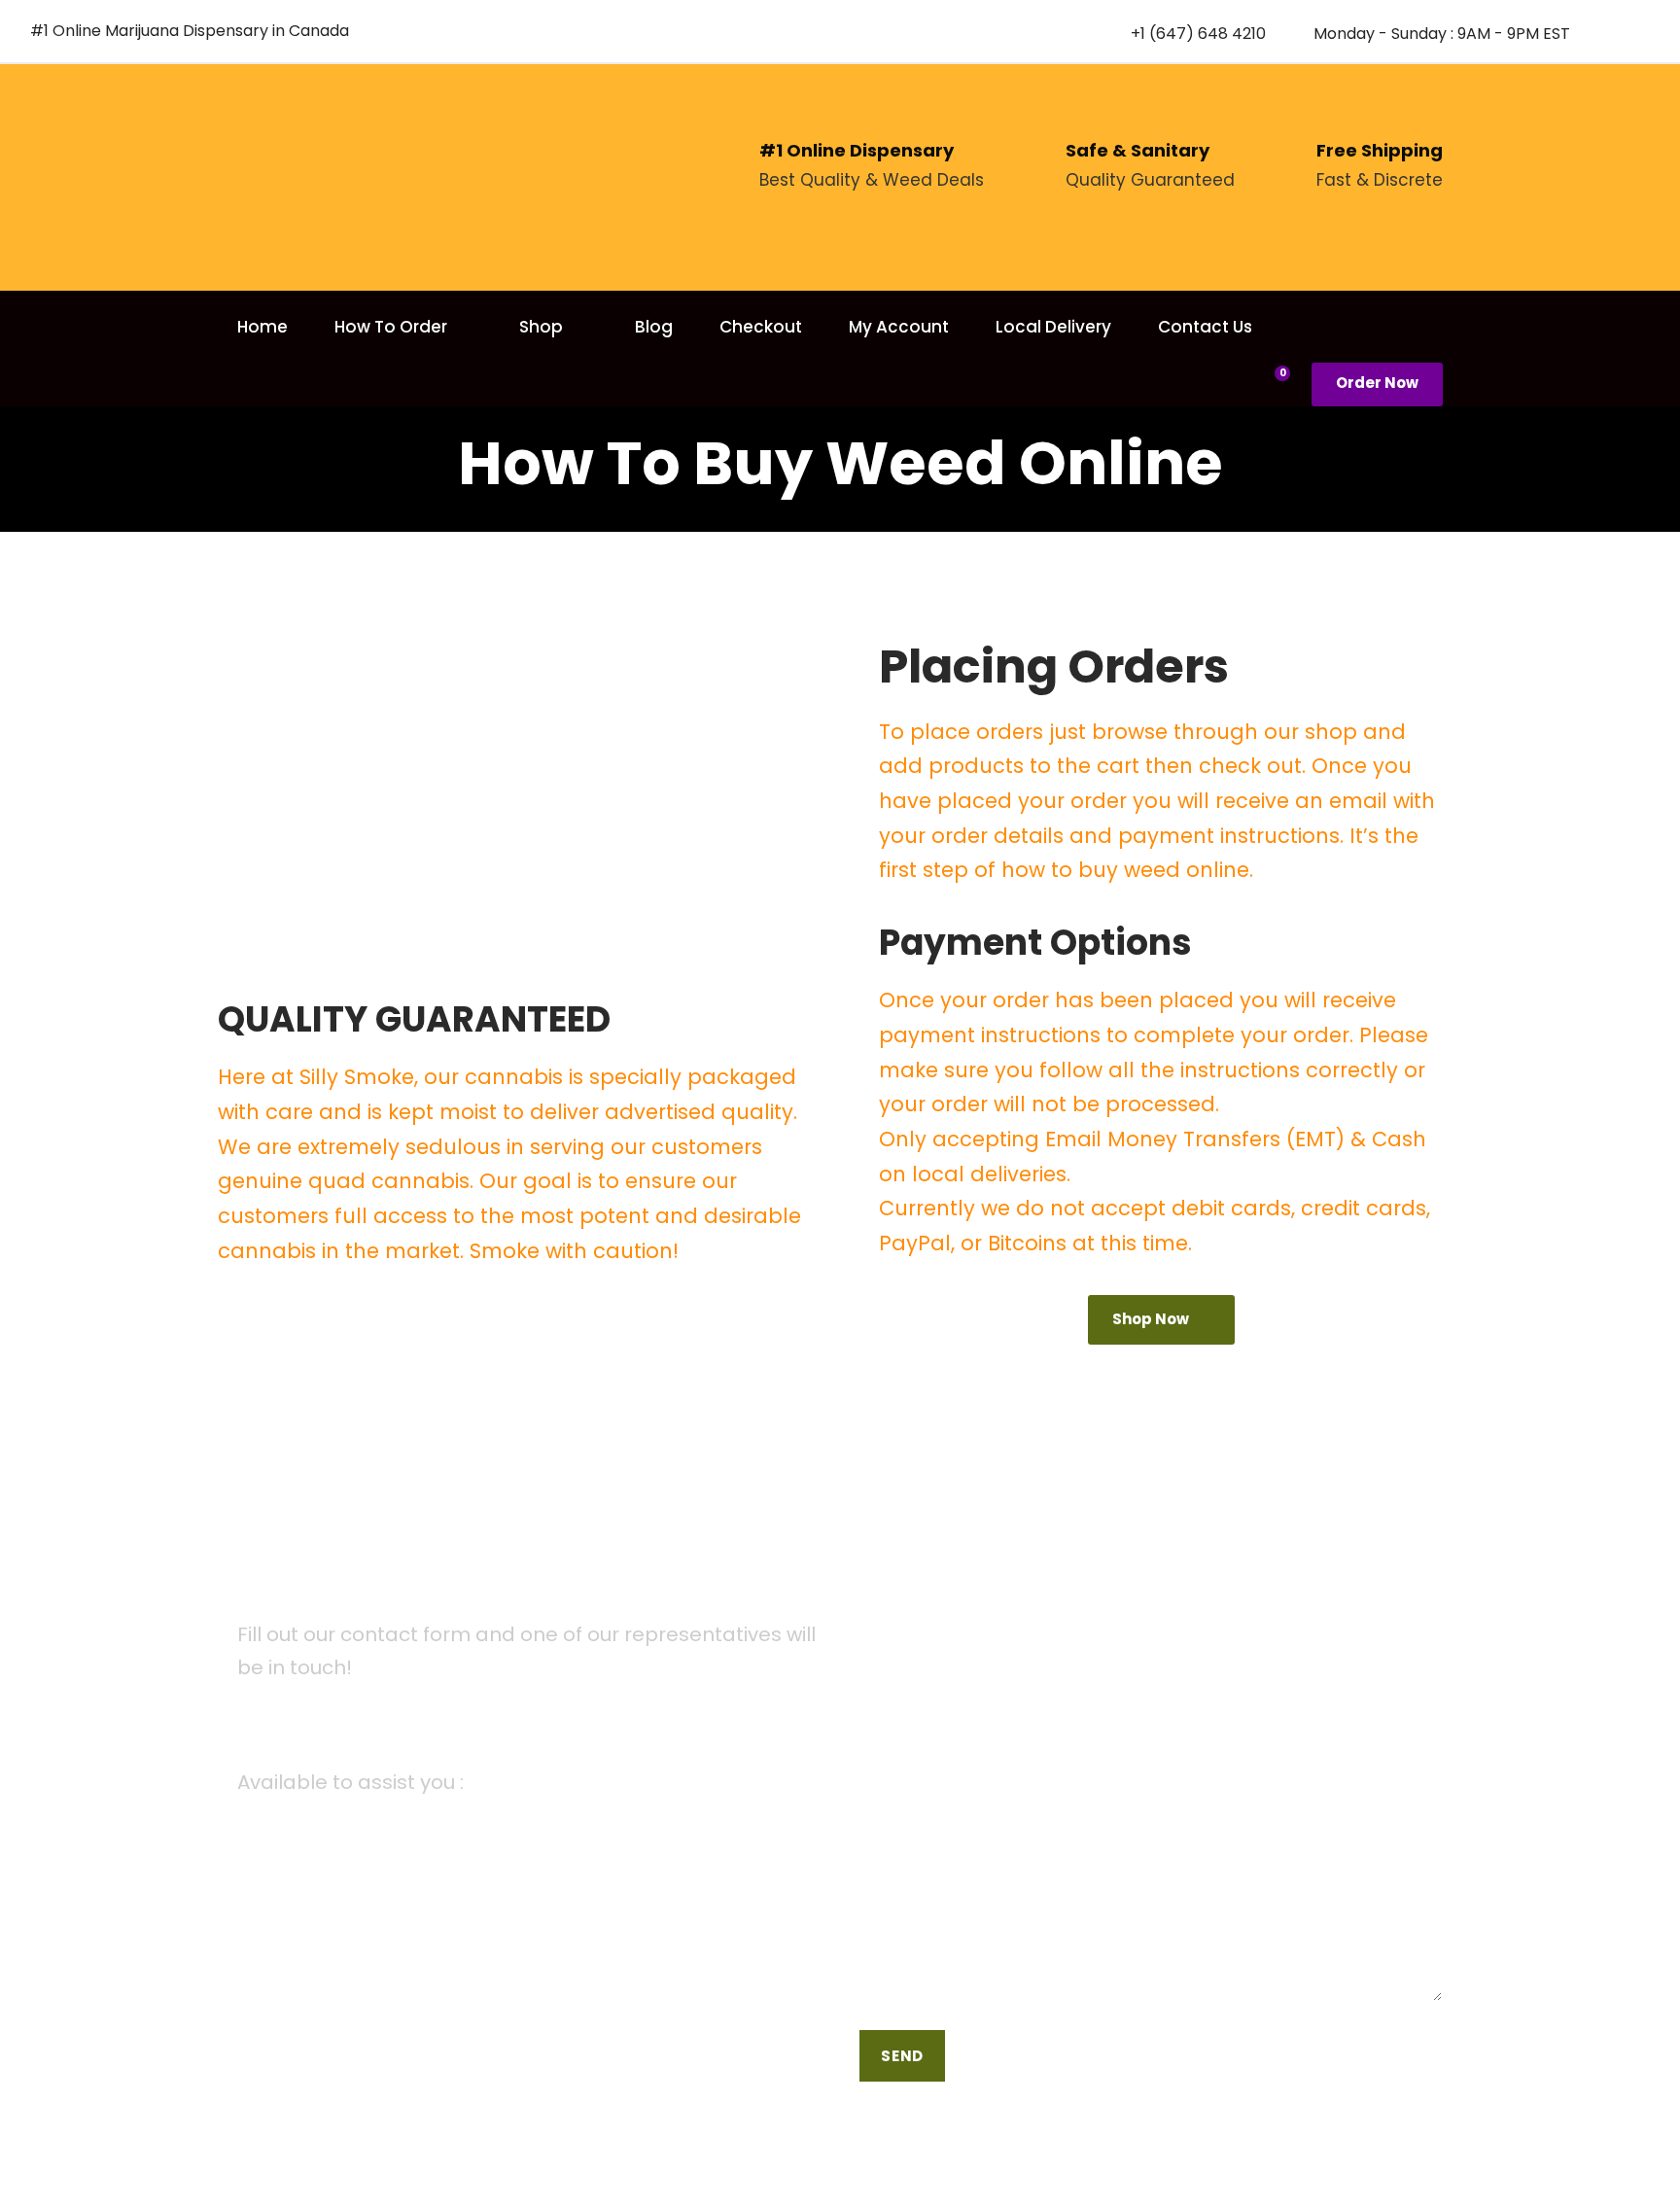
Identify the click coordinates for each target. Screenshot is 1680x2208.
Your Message (912, 1873)
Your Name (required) (943, 1572)
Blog (654, 327)
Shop (541, 327)
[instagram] (1643, 33)
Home (262, 327)
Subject (888, 1773)
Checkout (761, 327)
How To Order (391, 327)
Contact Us (1205, 327)
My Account (899, 327)
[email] (1608, 33)
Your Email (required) (940, 1673)
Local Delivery (1053, 327)
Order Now (1377, 383)
